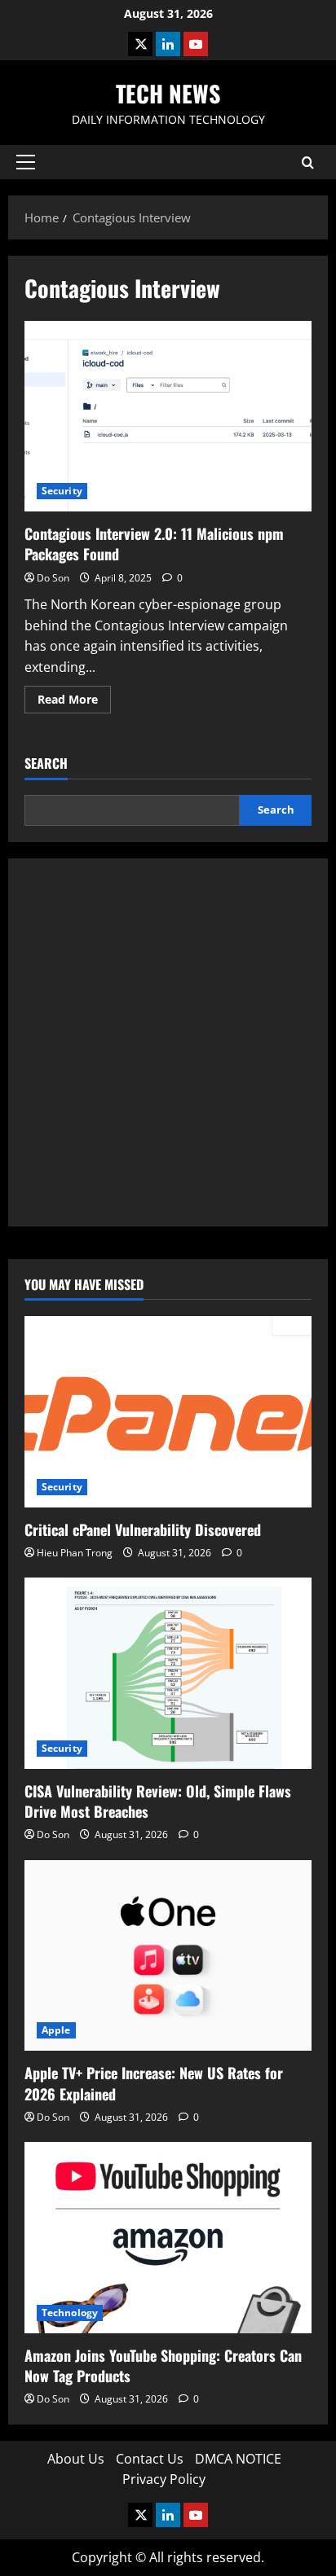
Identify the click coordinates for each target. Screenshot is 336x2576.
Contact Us (150, 2459)
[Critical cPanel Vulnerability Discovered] (168, 1412)
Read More (74, 702)
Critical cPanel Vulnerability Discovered (143, 1529)
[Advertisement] (168, 1042)
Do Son (53, 578)
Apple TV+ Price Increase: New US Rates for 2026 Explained (154, 2083)
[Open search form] (308, 162)
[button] (26, 162)
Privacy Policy (164, 2479)
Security (62, 491)
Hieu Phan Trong (75, 1553)
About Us (76, 2459)
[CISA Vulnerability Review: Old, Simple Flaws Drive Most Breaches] (168, 1673)
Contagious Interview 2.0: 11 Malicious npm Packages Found (168, 417)
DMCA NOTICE (238, 2459)
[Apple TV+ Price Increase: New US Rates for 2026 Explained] (168, 1956)
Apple (56, 2030)
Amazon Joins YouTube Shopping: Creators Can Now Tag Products (163, 2365)
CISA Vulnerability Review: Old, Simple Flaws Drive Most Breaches (158, 1801)
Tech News (168, 93)
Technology (70, 2313)
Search (46, 764)
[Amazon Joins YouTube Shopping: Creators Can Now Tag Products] (168, 2238)
